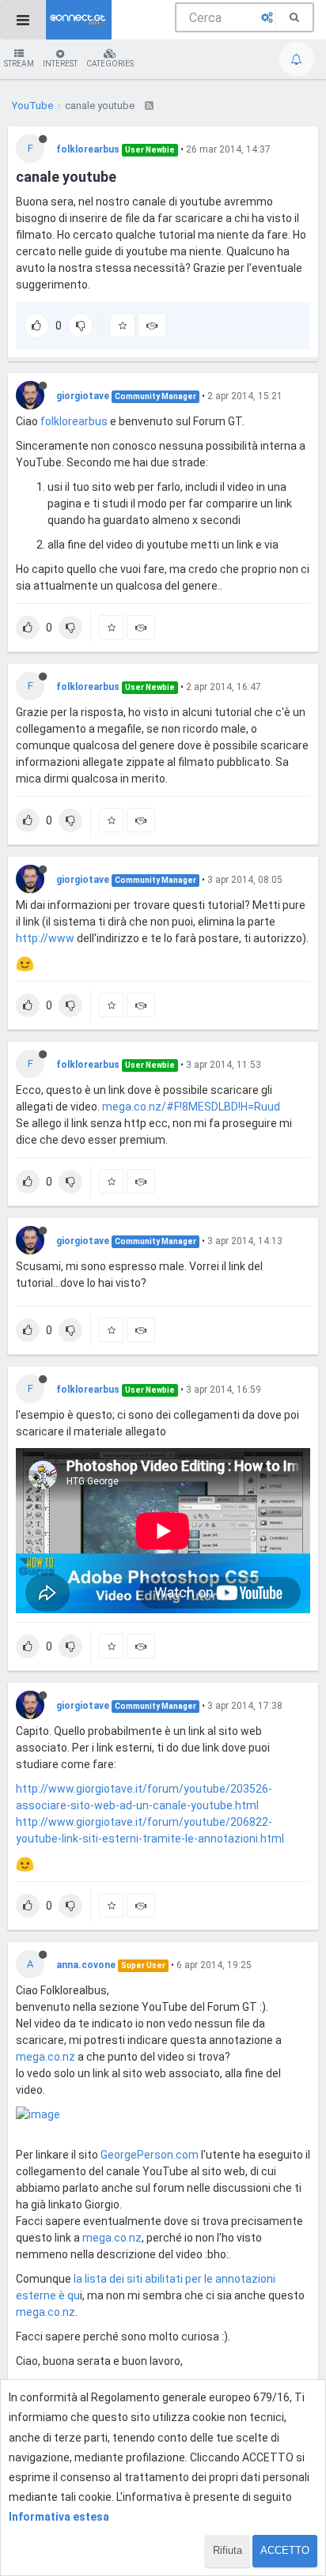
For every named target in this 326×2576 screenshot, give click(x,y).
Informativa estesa (59, 2517)
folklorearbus (88, 149)
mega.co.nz (45, 2057)
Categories (110, 64)
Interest (60, 64)
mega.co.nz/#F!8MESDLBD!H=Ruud (191, 1107)
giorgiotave (83, 396)
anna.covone (86, 1965)
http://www (45, 938)
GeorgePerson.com (150, 2155)
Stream (19, 64)
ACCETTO (285, 2550)
